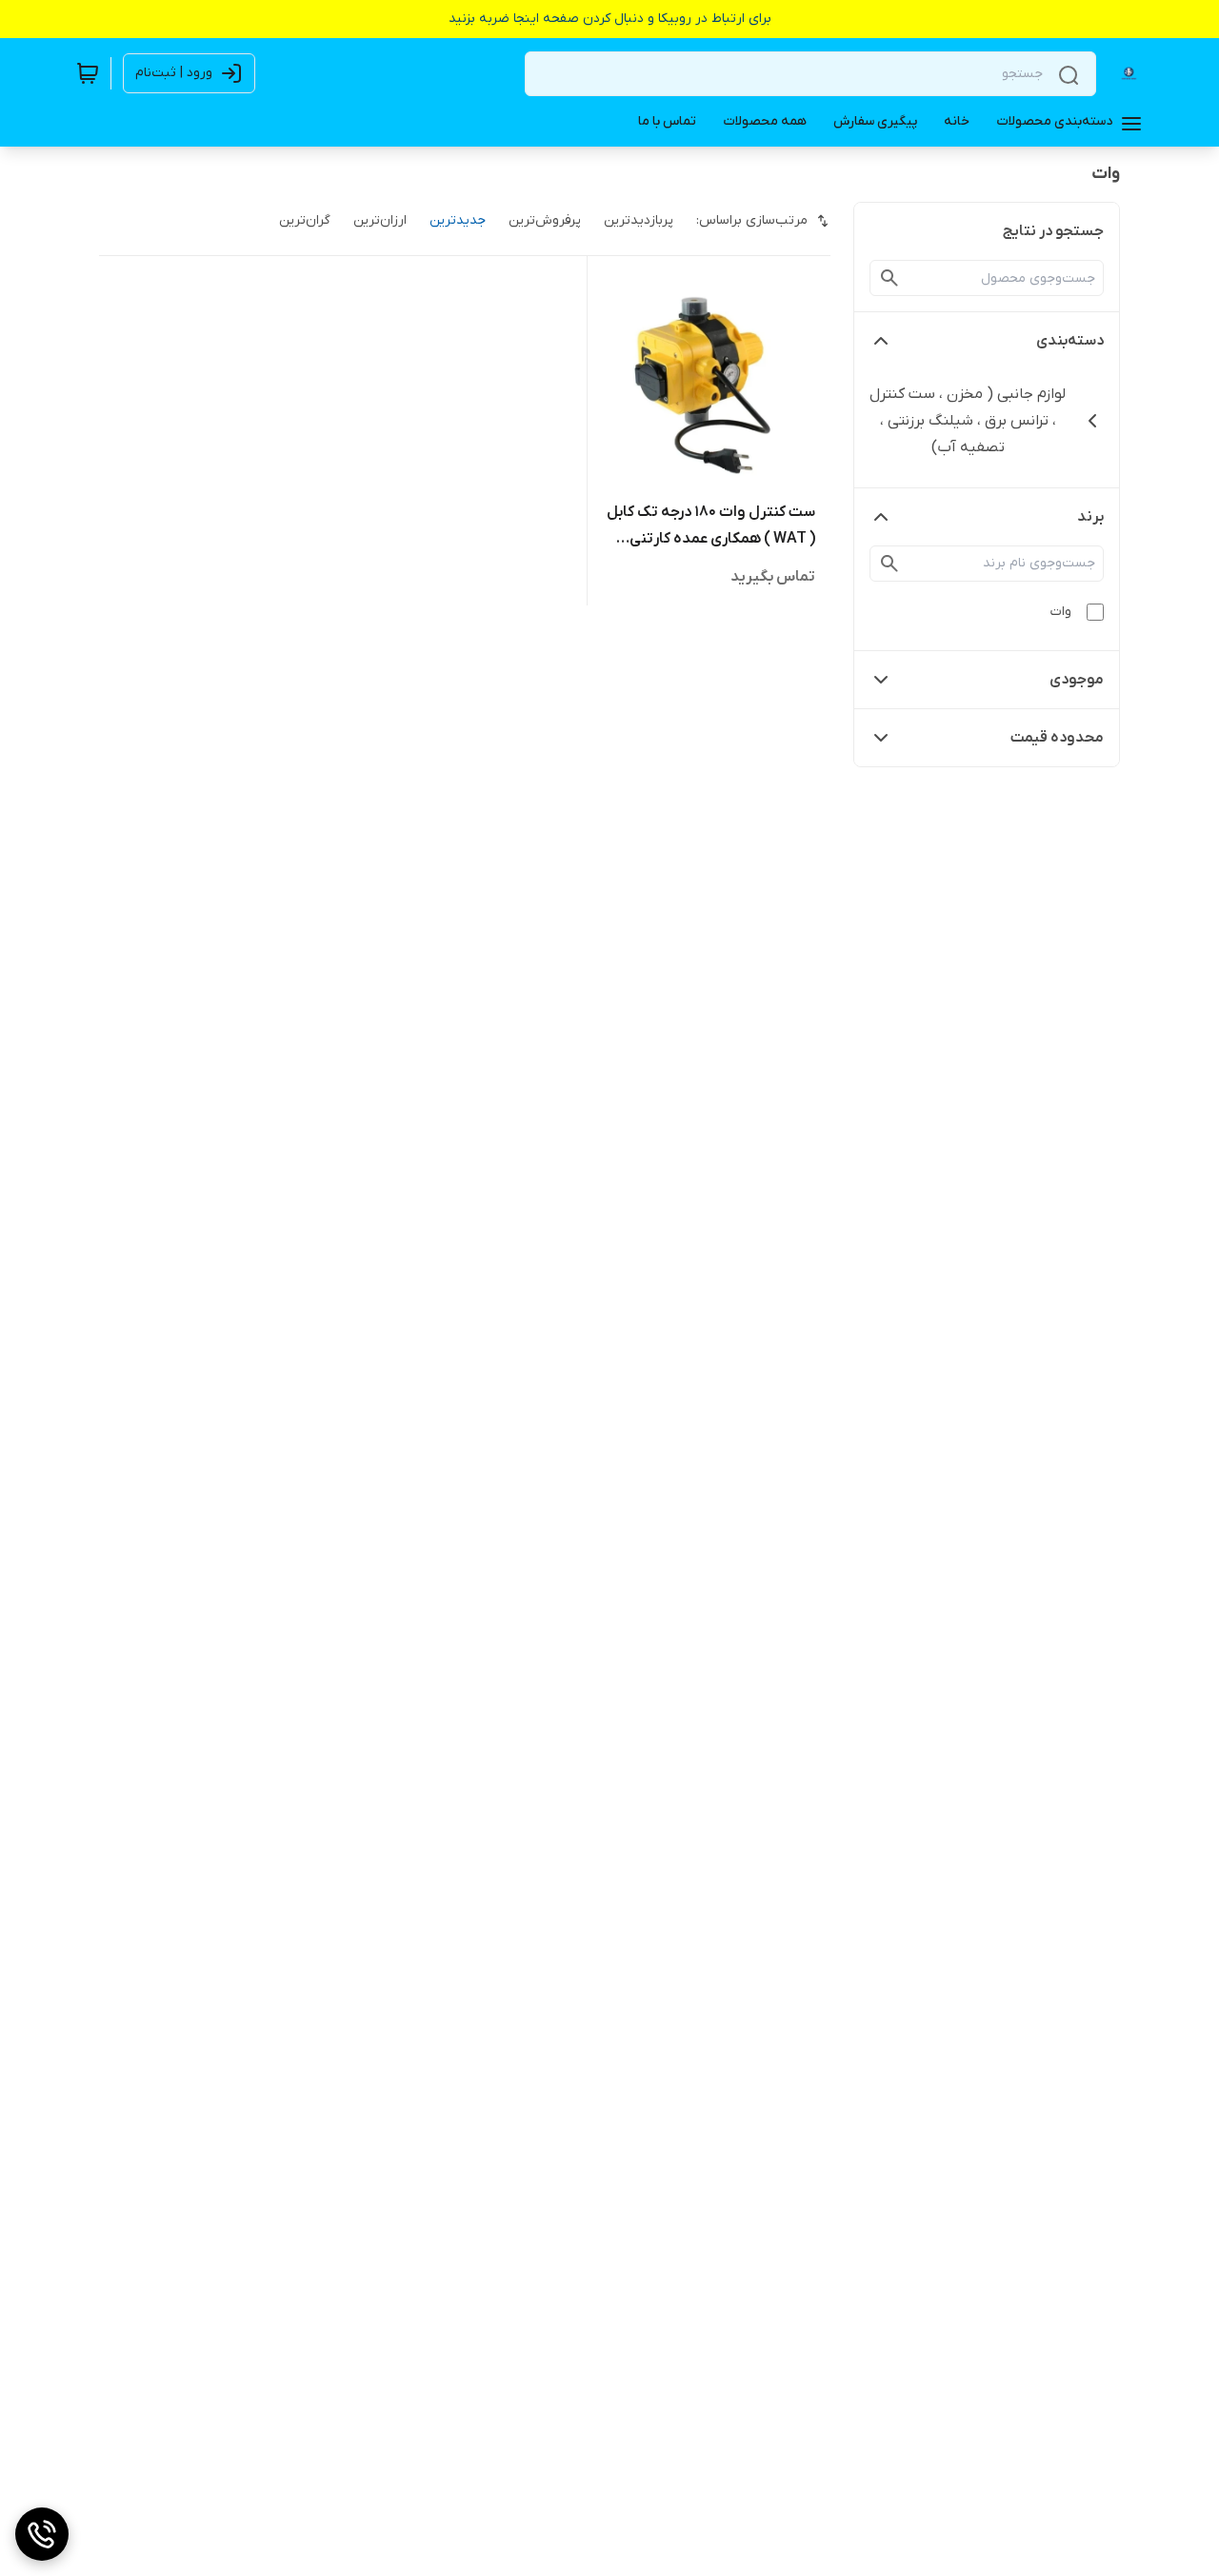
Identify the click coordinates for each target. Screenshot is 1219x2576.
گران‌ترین (305, 220)
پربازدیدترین (639, 220)
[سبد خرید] (88, 73)
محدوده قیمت (1057, 738)
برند (1090, 517)
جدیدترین (458, 220)
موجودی (1077, 680)
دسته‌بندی (1070, 341)
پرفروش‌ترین (545, 220)
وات (1061, 612)
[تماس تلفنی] (42, 2534)
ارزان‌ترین (380, 220)
